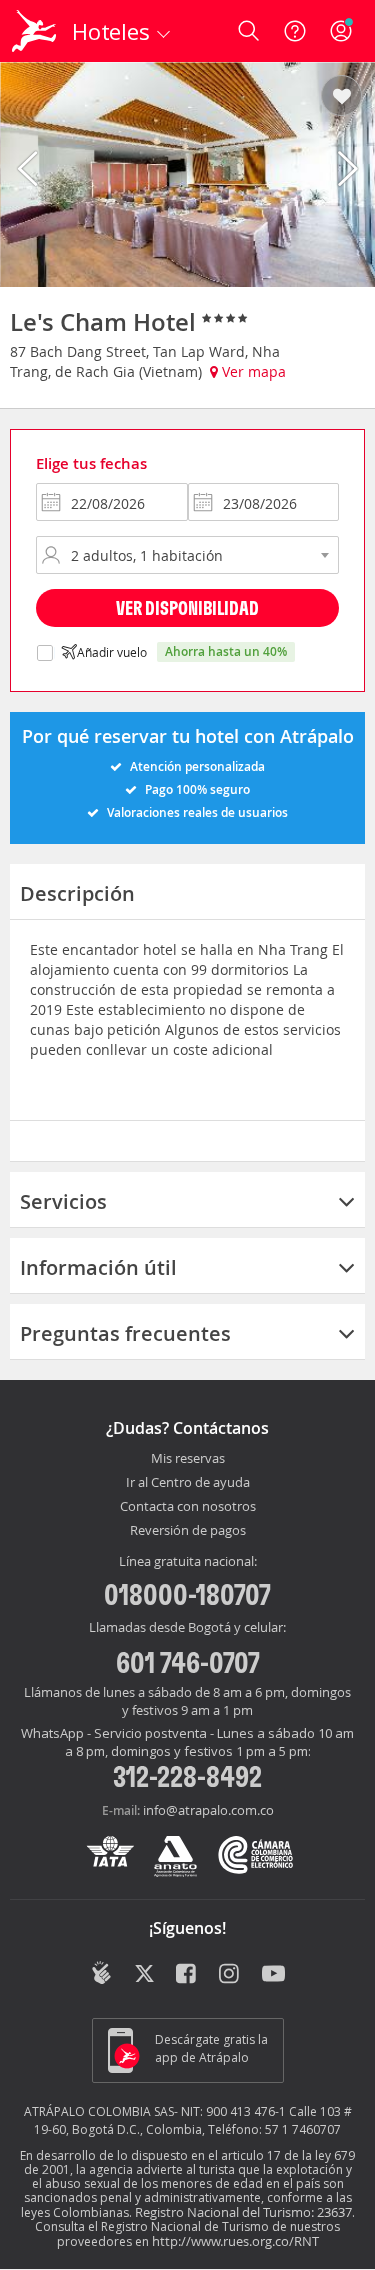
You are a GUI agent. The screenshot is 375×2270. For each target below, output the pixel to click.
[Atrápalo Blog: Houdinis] (101, 1973)
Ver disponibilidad (187, 607)
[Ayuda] (295, 31)
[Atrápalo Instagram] (230, 1975)
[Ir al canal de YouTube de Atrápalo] (273, 1975)
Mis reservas (188, 1459)
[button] (341, 97)
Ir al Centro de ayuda (188, 1483)
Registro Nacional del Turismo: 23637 (243, 2212)
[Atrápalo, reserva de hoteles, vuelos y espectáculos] (34, 31)
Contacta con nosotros (188, 1507)
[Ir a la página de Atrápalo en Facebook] (187, 1975)
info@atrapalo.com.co (208, 1810)
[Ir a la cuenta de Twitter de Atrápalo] (144, 1975)
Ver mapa (252, 371)
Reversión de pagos (188, 1531)
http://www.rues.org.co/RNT (235, 2241)
